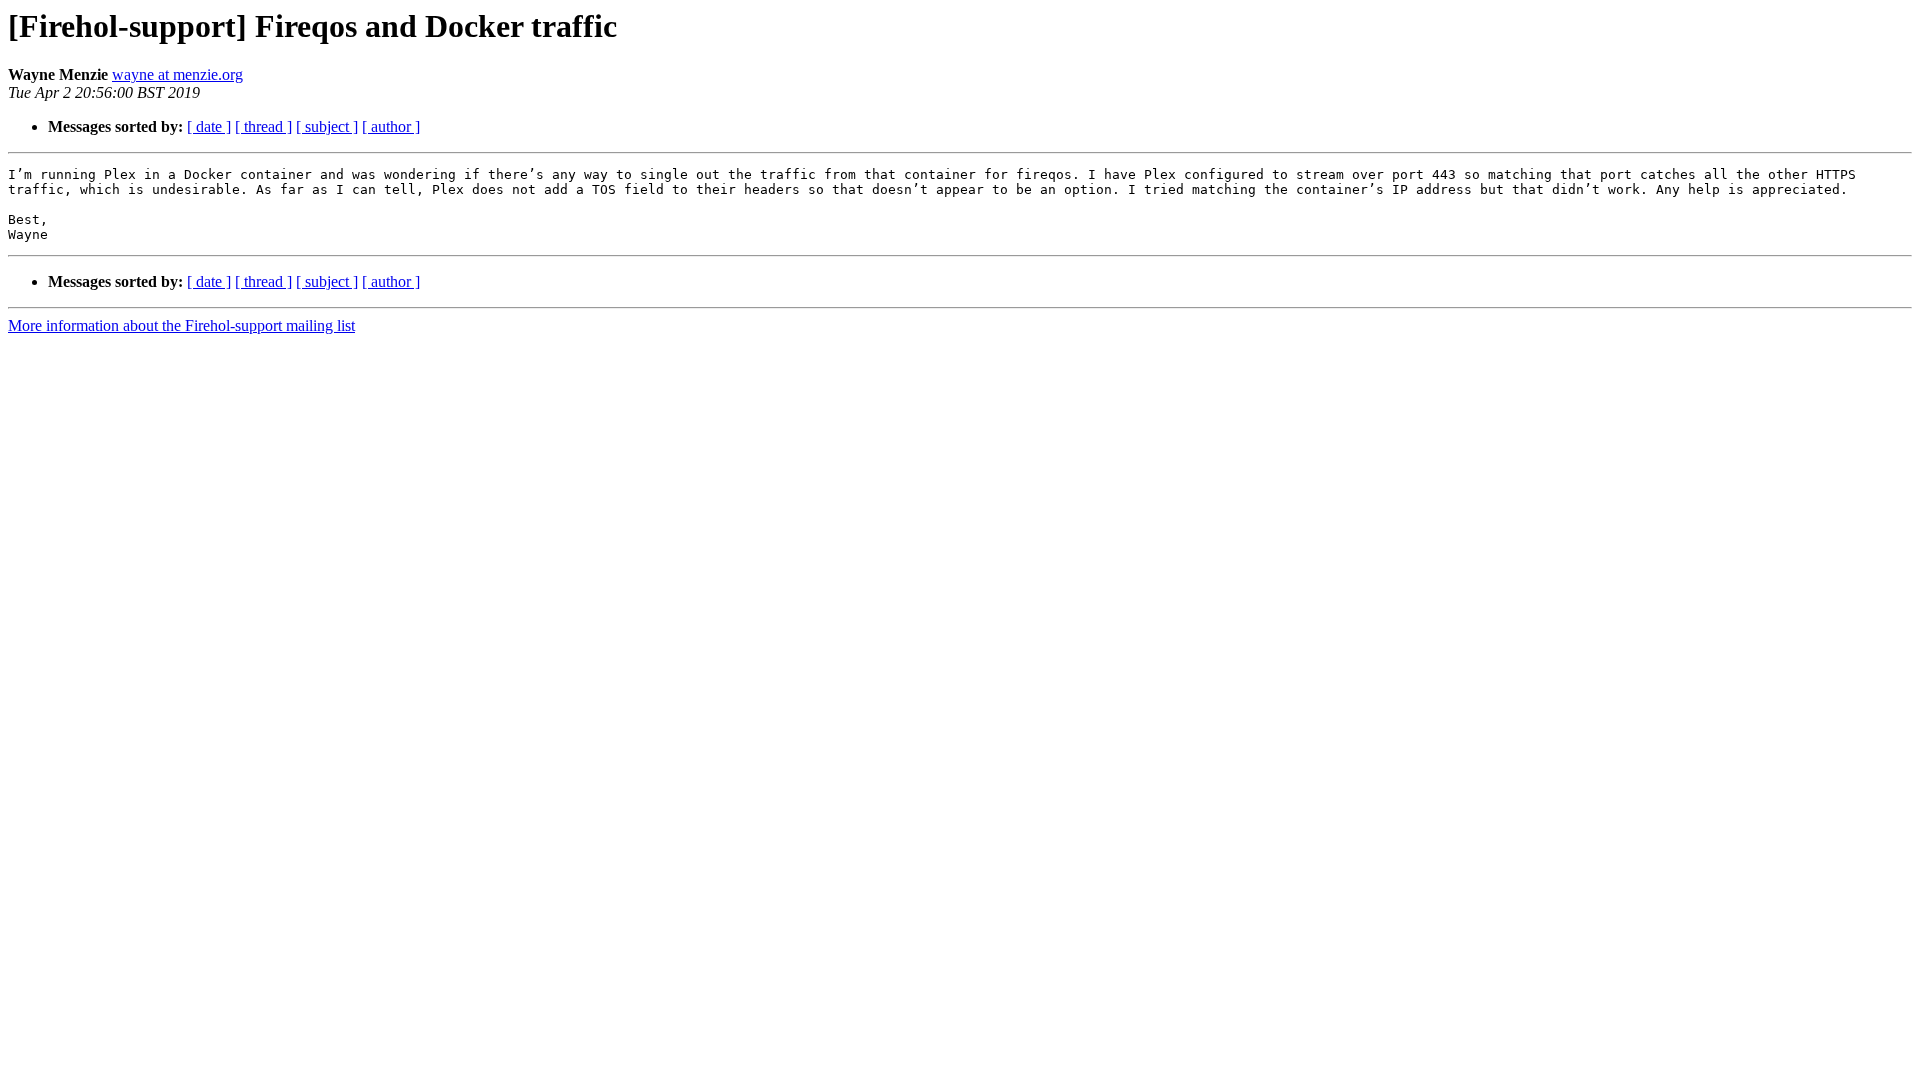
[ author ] (391, 126)
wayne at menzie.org (177, 74)
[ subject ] (327, 126)
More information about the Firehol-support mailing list (181, 325)
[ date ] (209, 126)
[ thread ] (263, 126)
